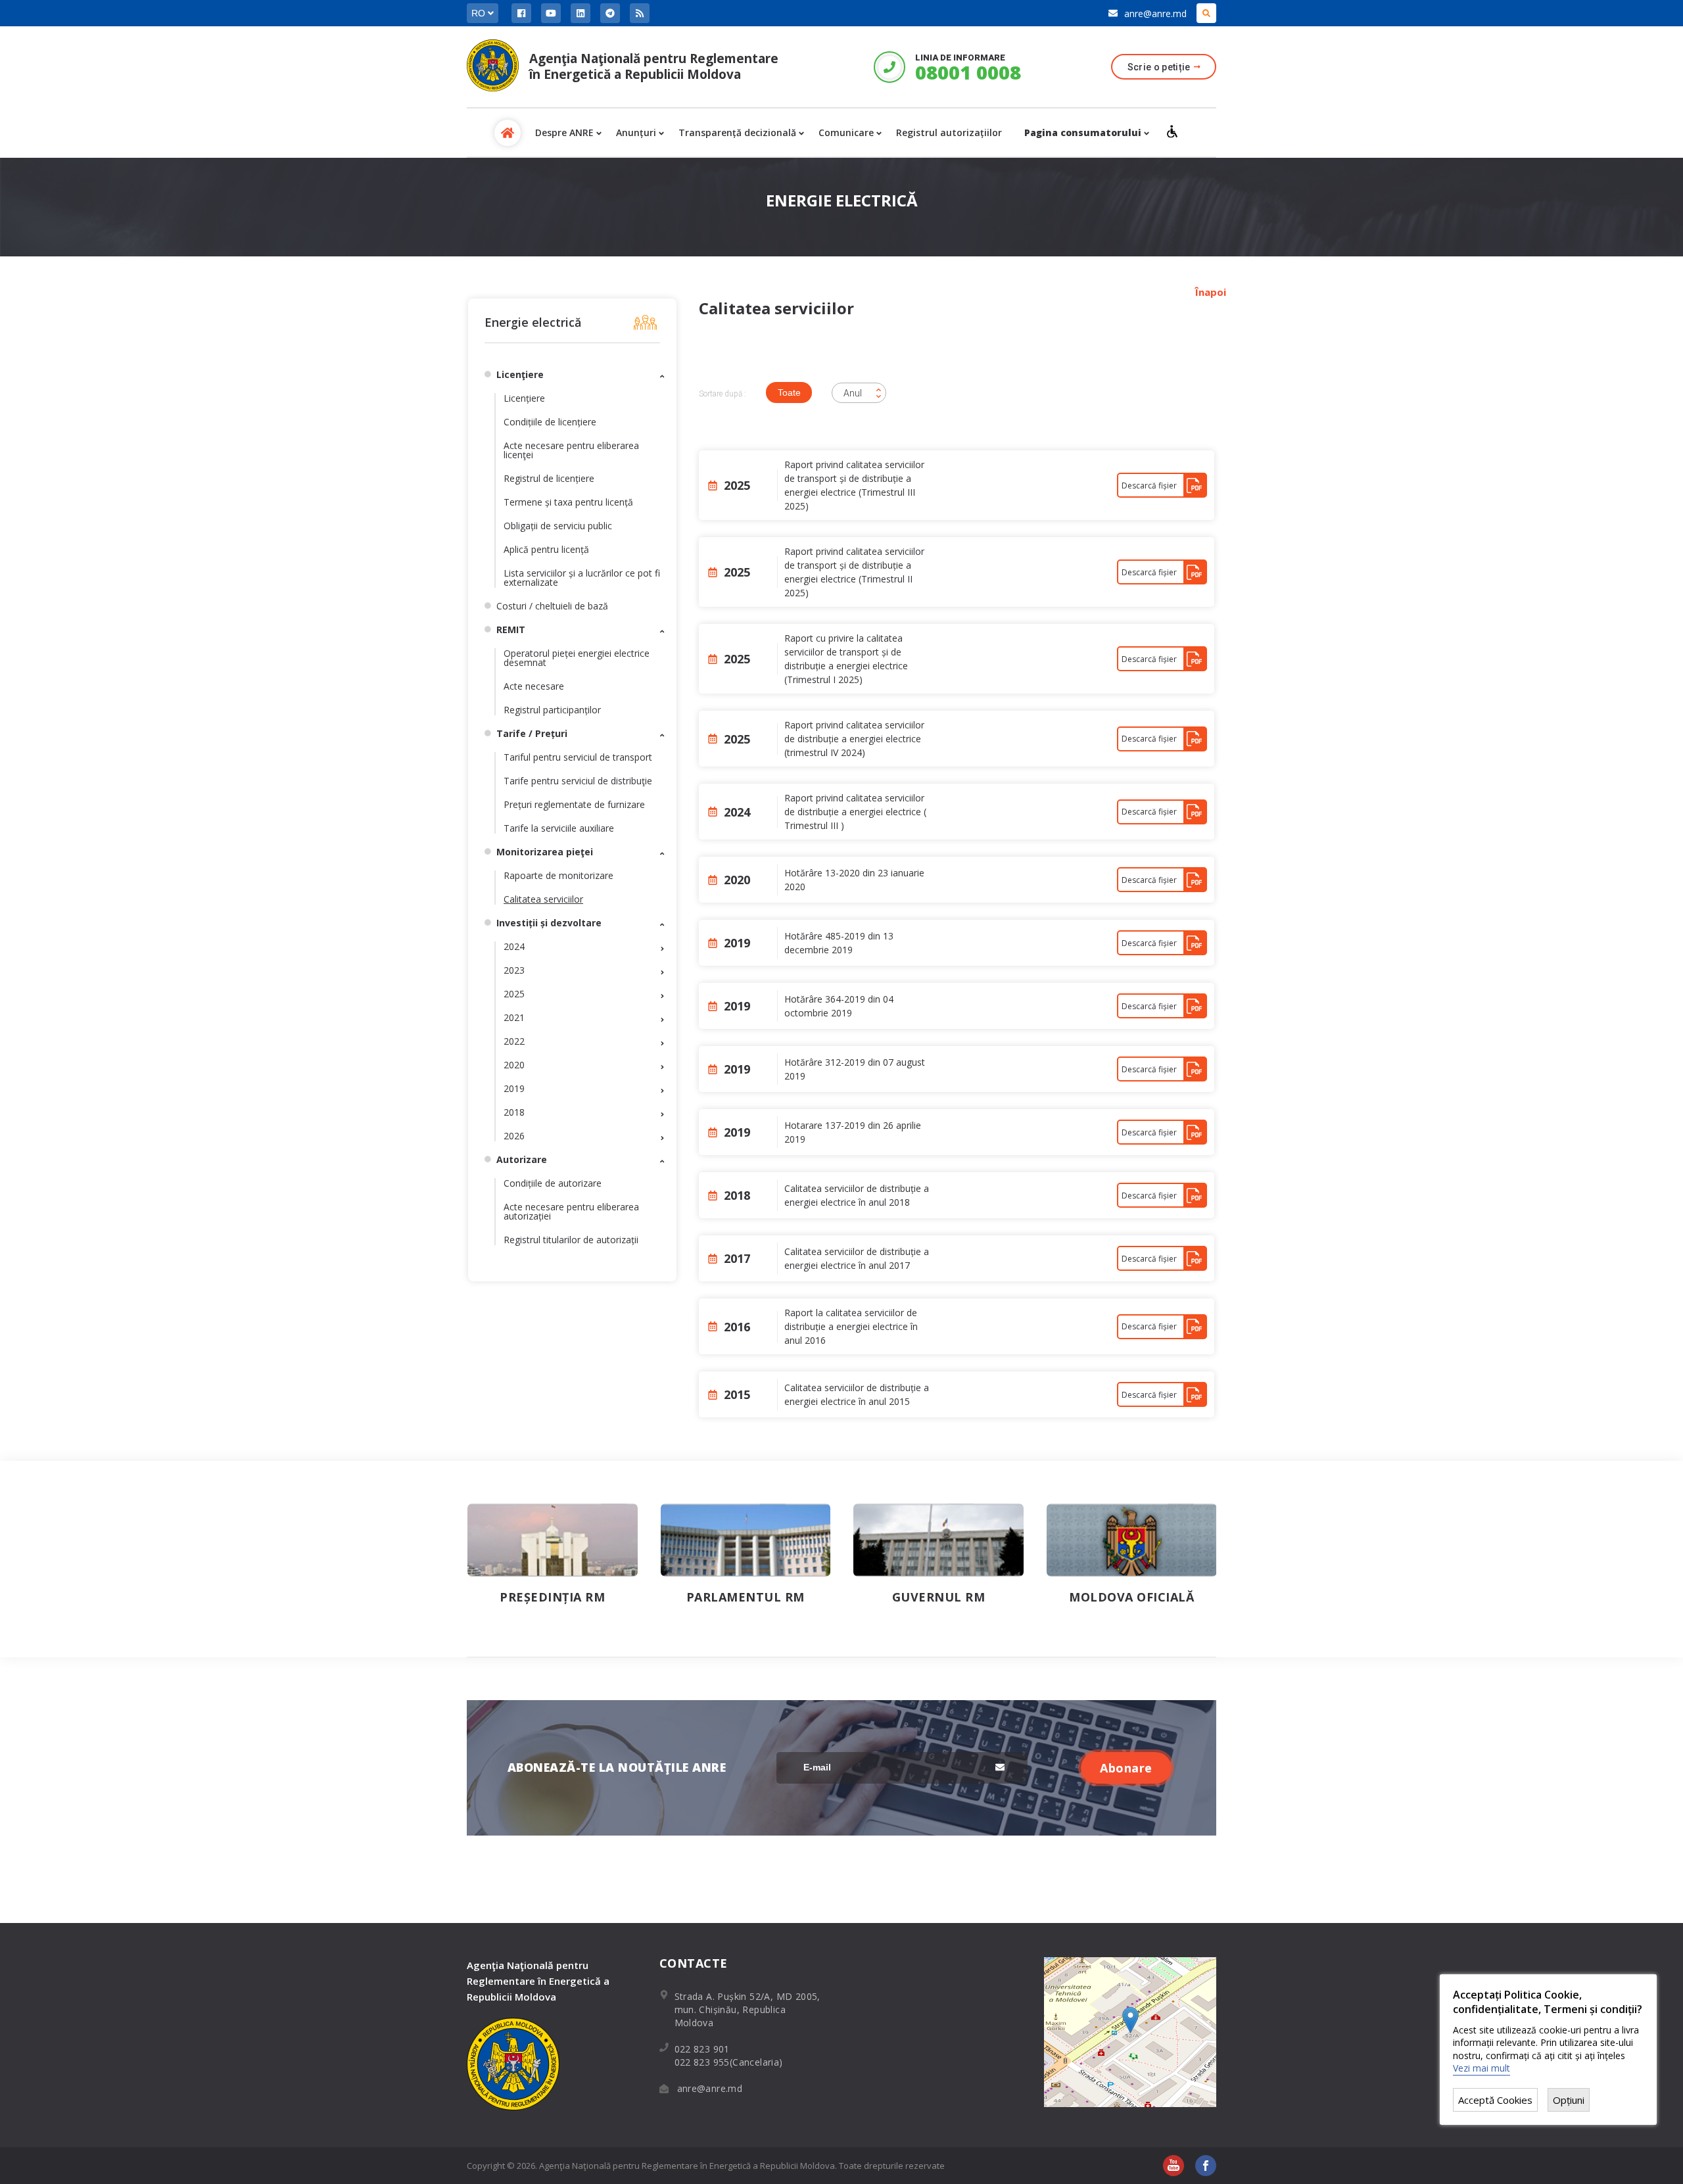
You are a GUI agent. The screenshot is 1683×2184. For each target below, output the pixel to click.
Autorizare (522, 1159)
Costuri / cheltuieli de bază (552, 606)
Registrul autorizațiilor (949, 132)
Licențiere (524, 398)
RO (480, 13)
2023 (514, 970)
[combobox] (859, 393)
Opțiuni (1569, 2100)
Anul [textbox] (853, 393)
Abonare (1126, 1768)
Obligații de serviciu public (558, 526)
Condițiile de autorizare (553, 1183)
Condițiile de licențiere (550, 422)
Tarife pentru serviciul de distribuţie (578, 781)
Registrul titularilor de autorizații (571, 1240)
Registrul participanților (552, 710)
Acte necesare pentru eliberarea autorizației (571, 1211)
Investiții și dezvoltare (549, 923)
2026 (514, 1136)
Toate (789, 392)
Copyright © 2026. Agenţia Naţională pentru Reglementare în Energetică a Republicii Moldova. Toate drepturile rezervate (706, 2166)
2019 (514, 1088)
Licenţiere (520, 374)
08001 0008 (967, 72)
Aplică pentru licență (546, 549)
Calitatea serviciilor (543, 899)
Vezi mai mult (1482, 2068)
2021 (514, 1017)
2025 (514, 994)
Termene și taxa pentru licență (568, 502)
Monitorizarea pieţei (545, 852)
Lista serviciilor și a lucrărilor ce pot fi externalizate (582, 578)
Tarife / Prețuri (532, 733)
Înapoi (1211, 292)
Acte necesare (534, 686)
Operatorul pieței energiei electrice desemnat (577, 658)
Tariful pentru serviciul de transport (578, 757)
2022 (514, 1041)
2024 (514, 946)
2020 (514, 1065)
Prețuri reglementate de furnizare (574, 804)
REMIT (511, 629)
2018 (514, 1112)
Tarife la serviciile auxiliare (559, 828)
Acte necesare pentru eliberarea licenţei (571, 450)
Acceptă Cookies (1495, 2100)
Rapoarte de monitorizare (558, 875)
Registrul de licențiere (549, 478)
